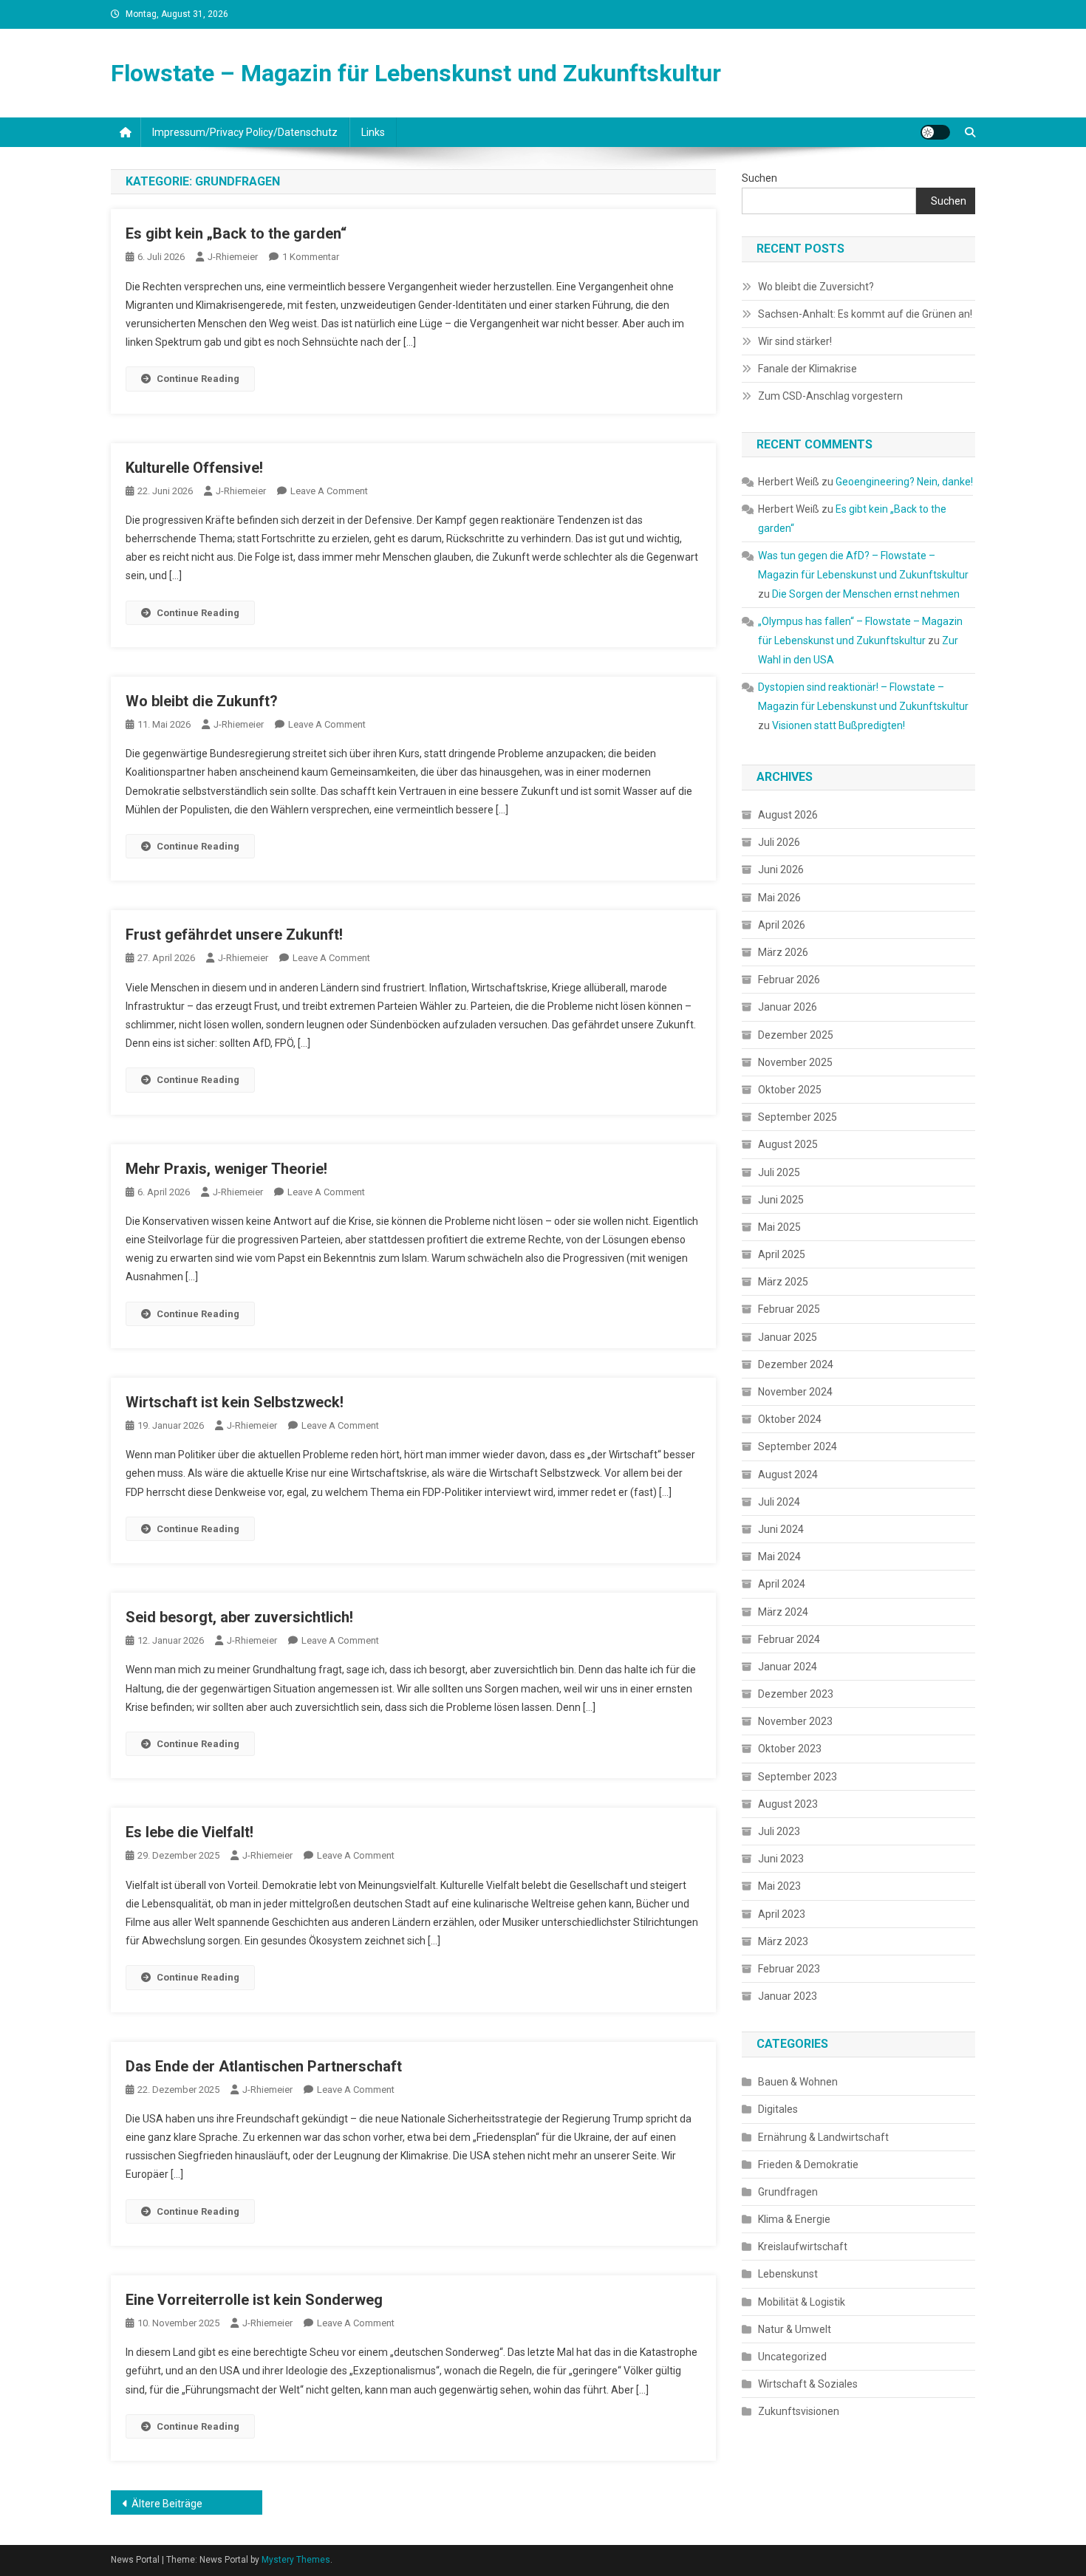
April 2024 (782, 1584)
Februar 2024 (789, 1639)
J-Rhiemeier (233, 257)
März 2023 (783, 1941)
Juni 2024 (781, 1529)
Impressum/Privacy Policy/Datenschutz (245, 132)
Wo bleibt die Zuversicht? (816, 287)
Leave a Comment (329, 491)
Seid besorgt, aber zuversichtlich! (239, 1617)
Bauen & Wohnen (798, 2082)
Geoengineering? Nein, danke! (904, 482)
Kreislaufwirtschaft (803, 2247)
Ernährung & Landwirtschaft (823, 2137)
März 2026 (783, 952)
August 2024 (788, 1475)
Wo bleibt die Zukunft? (202, 701)
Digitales (778, 2109)
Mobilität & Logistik (802, 2302)
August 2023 (788, 1804)
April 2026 (782, 925)
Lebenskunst (788, 2274)
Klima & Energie (794, 2219)
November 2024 (795, 1392)
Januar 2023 (788, 1996)
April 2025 (782, 1254)
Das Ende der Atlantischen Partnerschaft (264, 2066)
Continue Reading (198, 379)
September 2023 (798, 1777)
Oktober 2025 (790, 1090)
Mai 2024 (779, 1557)
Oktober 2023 (790, 1749)
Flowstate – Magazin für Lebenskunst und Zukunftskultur (416, 73)
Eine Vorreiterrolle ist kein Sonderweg (254, 2300)
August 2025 (788, 1144)
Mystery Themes (296, 2560)
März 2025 (783, 1282)
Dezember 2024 (796, 1364)
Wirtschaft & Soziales (808, 2384)
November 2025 (795, 1062)
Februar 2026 (789, 980)
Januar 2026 (788, 1007)
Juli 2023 (779, 1831)
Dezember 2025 (796, 1035)
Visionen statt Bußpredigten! (839, 725)
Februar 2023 (789, 1969)
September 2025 (798, 1117)
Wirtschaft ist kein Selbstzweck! (235, 1402)
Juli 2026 (779, 842)
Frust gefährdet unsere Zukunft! (234, 935)
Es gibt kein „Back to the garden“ (236, 233)
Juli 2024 (779, 1502)
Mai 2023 (779, 1886)
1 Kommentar (311, 257)
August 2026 (788, 815)
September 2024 (798, 1446)
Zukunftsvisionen (799, 2411)
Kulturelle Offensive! (194, 468)
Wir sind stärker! (795, 341)
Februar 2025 (789, 1309)
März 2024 (783, 1612)
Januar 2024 (788, 1667)
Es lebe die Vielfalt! (189, 1832)
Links (373, 132)
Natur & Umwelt (795, 2329)
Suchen (759, 178)
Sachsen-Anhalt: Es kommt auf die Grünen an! (865, 314)
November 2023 (795, 1721)
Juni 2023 (781, 1859)
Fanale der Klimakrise (807, 369)
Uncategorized (792, 2357)
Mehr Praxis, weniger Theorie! (226, 1169)
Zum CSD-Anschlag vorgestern (830, 396)
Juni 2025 (781, 1200)
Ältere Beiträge (167, 2504)
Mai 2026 (779, 898)
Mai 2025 (779, 1227)
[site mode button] (935, 132)
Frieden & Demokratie (808, 2165)
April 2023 (782, 1914)
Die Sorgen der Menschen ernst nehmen (866, 594)
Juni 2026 (781, 870)
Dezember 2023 (796, 1694)
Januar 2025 (788, 1337)
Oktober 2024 (790, 1419)
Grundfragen (788, 2192)
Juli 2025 (779, 1172)
